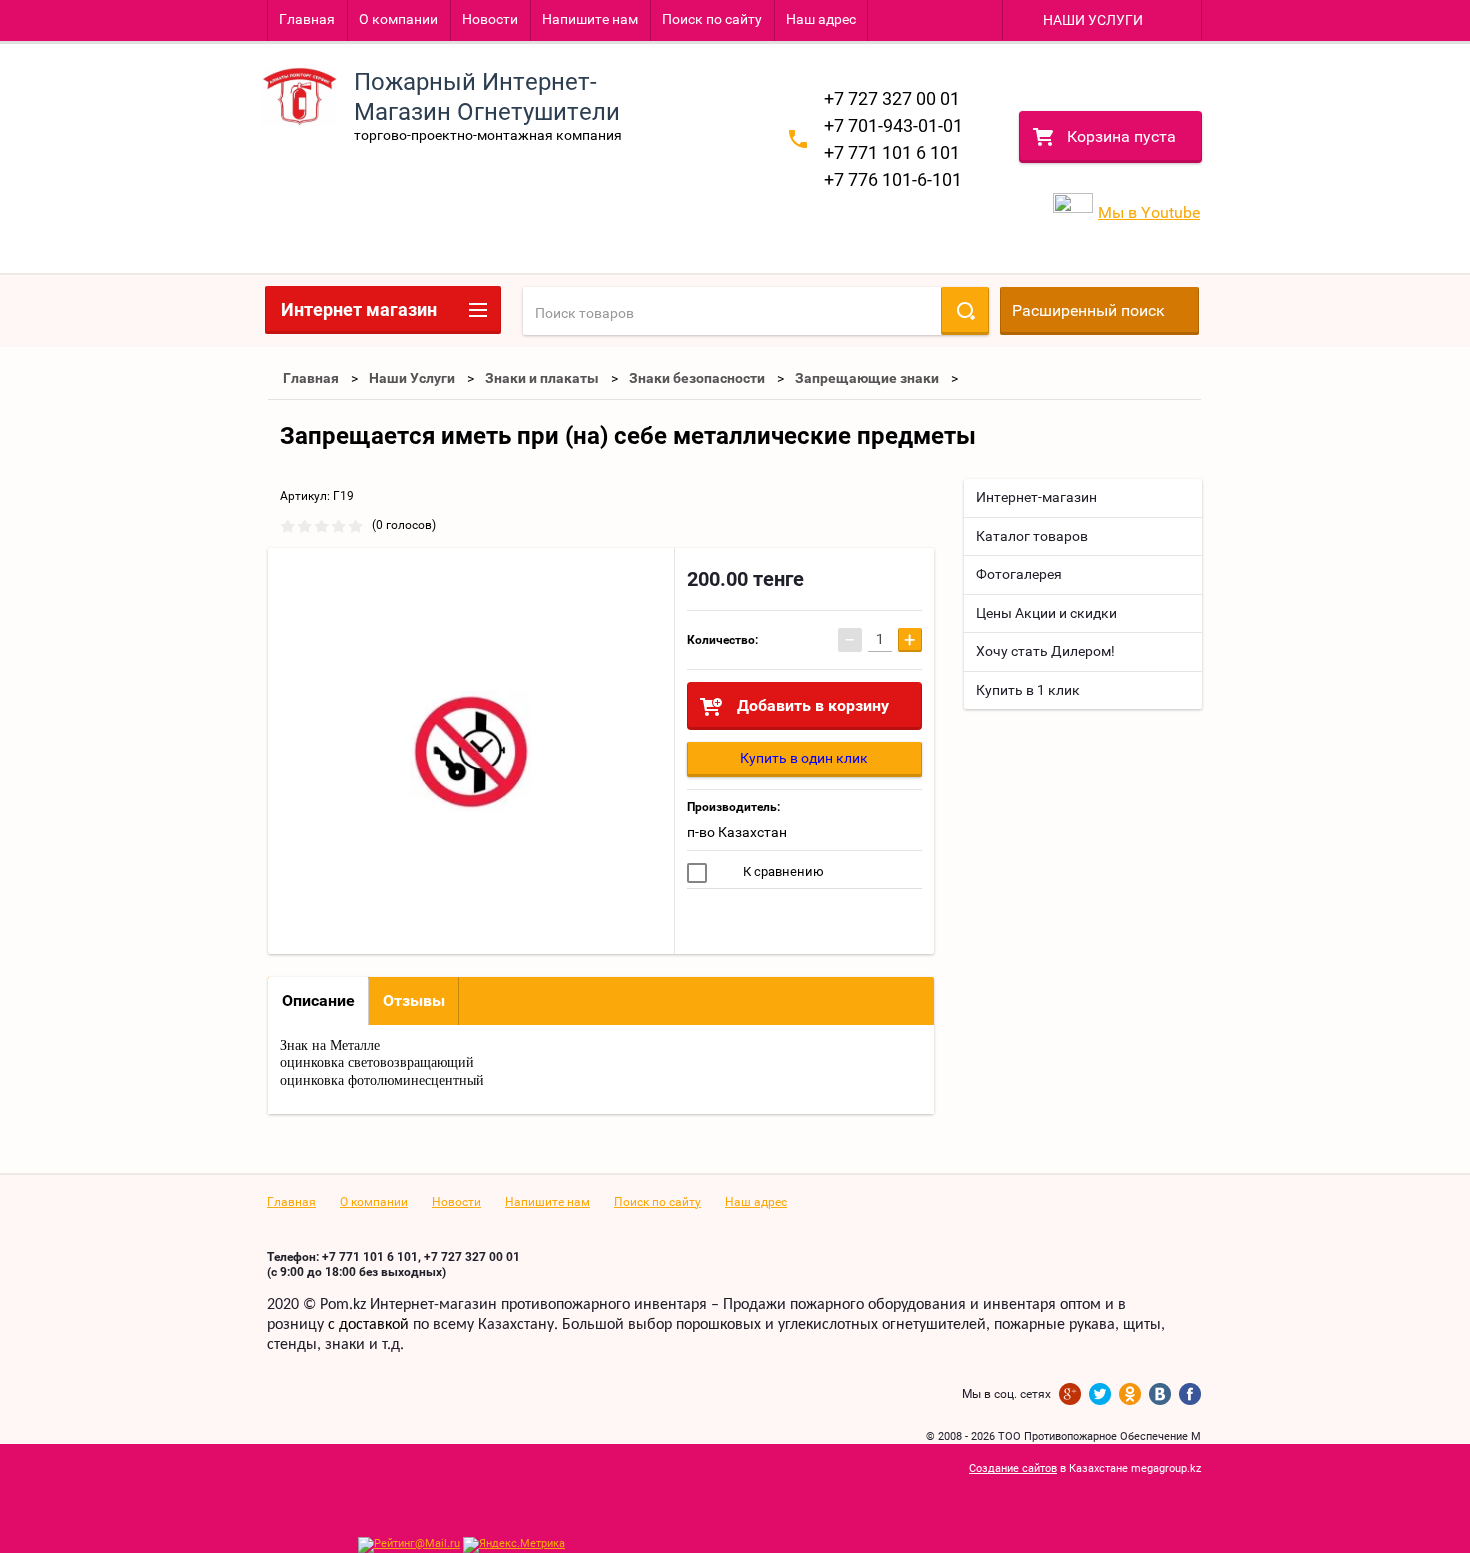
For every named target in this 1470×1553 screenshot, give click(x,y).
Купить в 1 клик (1028, 690)
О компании (398, 19)
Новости (490, 19)
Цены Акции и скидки (1046, 613)
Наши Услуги (412, 378)
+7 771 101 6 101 (892, 152)
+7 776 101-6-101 (893, 179)
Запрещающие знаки (867, 378)
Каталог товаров (1032, 536)
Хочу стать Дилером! (1045, 651)
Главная (307, 19)
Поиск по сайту (712, 19)
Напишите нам (590, 19)
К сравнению (782, 871)
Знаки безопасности (697, 378)
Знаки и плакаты (542, 378)
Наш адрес (821, 19)
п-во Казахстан (737, 832)
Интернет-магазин (1036, 497)
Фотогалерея (1019, 574)
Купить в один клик (804, 758)
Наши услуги (1093, 20)
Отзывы (414, 1000)
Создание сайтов (1013, 1468)
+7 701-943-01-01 (893, 125)
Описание (318, 1000)
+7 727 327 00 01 (892, 98)
